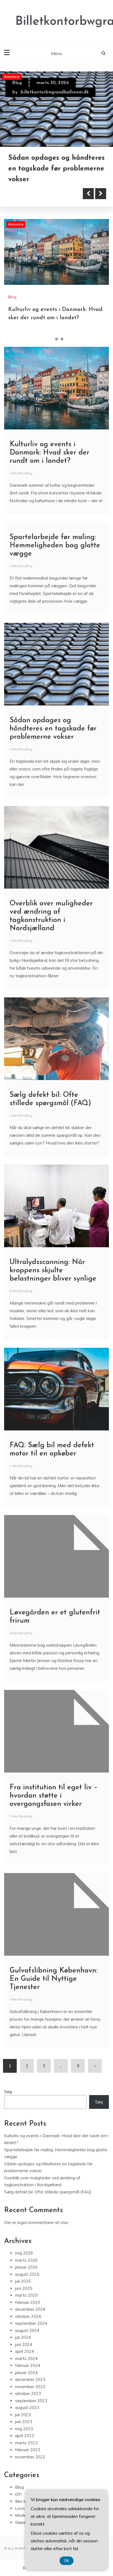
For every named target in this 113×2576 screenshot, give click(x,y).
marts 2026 (26, 2260)
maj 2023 (24, 2429)
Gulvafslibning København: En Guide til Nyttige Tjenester (54, 1979)
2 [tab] (56, 339)
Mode (21, 2516)
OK (67, 2561)
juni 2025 (24, 2288)
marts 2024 (26, 2359)
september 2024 (31, 2324)
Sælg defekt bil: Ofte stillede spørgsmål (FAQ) (48, 2192)
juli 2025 (23, 2281)
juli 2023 (23, 2415)
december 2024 (30, 2310)
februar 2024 (28, 2366)
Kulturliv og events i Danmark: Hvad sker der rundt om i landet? (48, 169)
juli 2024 (23, 2338)
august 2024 (27, 2330)
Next (101, 194)
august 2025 (27, 2274)
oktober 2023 (28, 2394)
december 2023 (30, 2380)
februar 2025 (28, 2302)
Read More (34, 194)
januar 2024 (26, 2373)
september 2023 (31, 2401)
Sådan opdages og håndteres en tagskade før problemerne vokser (53, 729)
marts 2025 (26, 2295)
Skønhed (23, 2522)
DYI (18, 2494)
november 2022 (30, 2457)
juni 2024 (24, 2344)
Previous (88, 194)
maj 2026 (24, 2253)
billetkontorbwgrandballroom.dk (55, 92)
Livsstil (22, 2508)
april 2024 (25, 2352)
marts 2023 (26, 2443)
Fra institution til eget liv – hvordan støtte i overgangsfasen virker (54, 1796)
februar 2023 (28, 2450)
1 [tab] (51, 339)
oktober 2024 (28, 2316)
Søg (8, 2092)
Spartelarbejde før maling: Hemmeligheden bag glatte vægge (55, 546)
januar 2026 (26, 2267)
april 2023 (25, 2436)
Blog (17, 83)
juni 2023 (24, 2422)
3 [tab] (62, 339)
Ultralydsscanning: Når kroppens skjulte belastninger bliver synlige (53, 1271)
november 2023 (30, 2387)
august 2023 (27, 2408)
